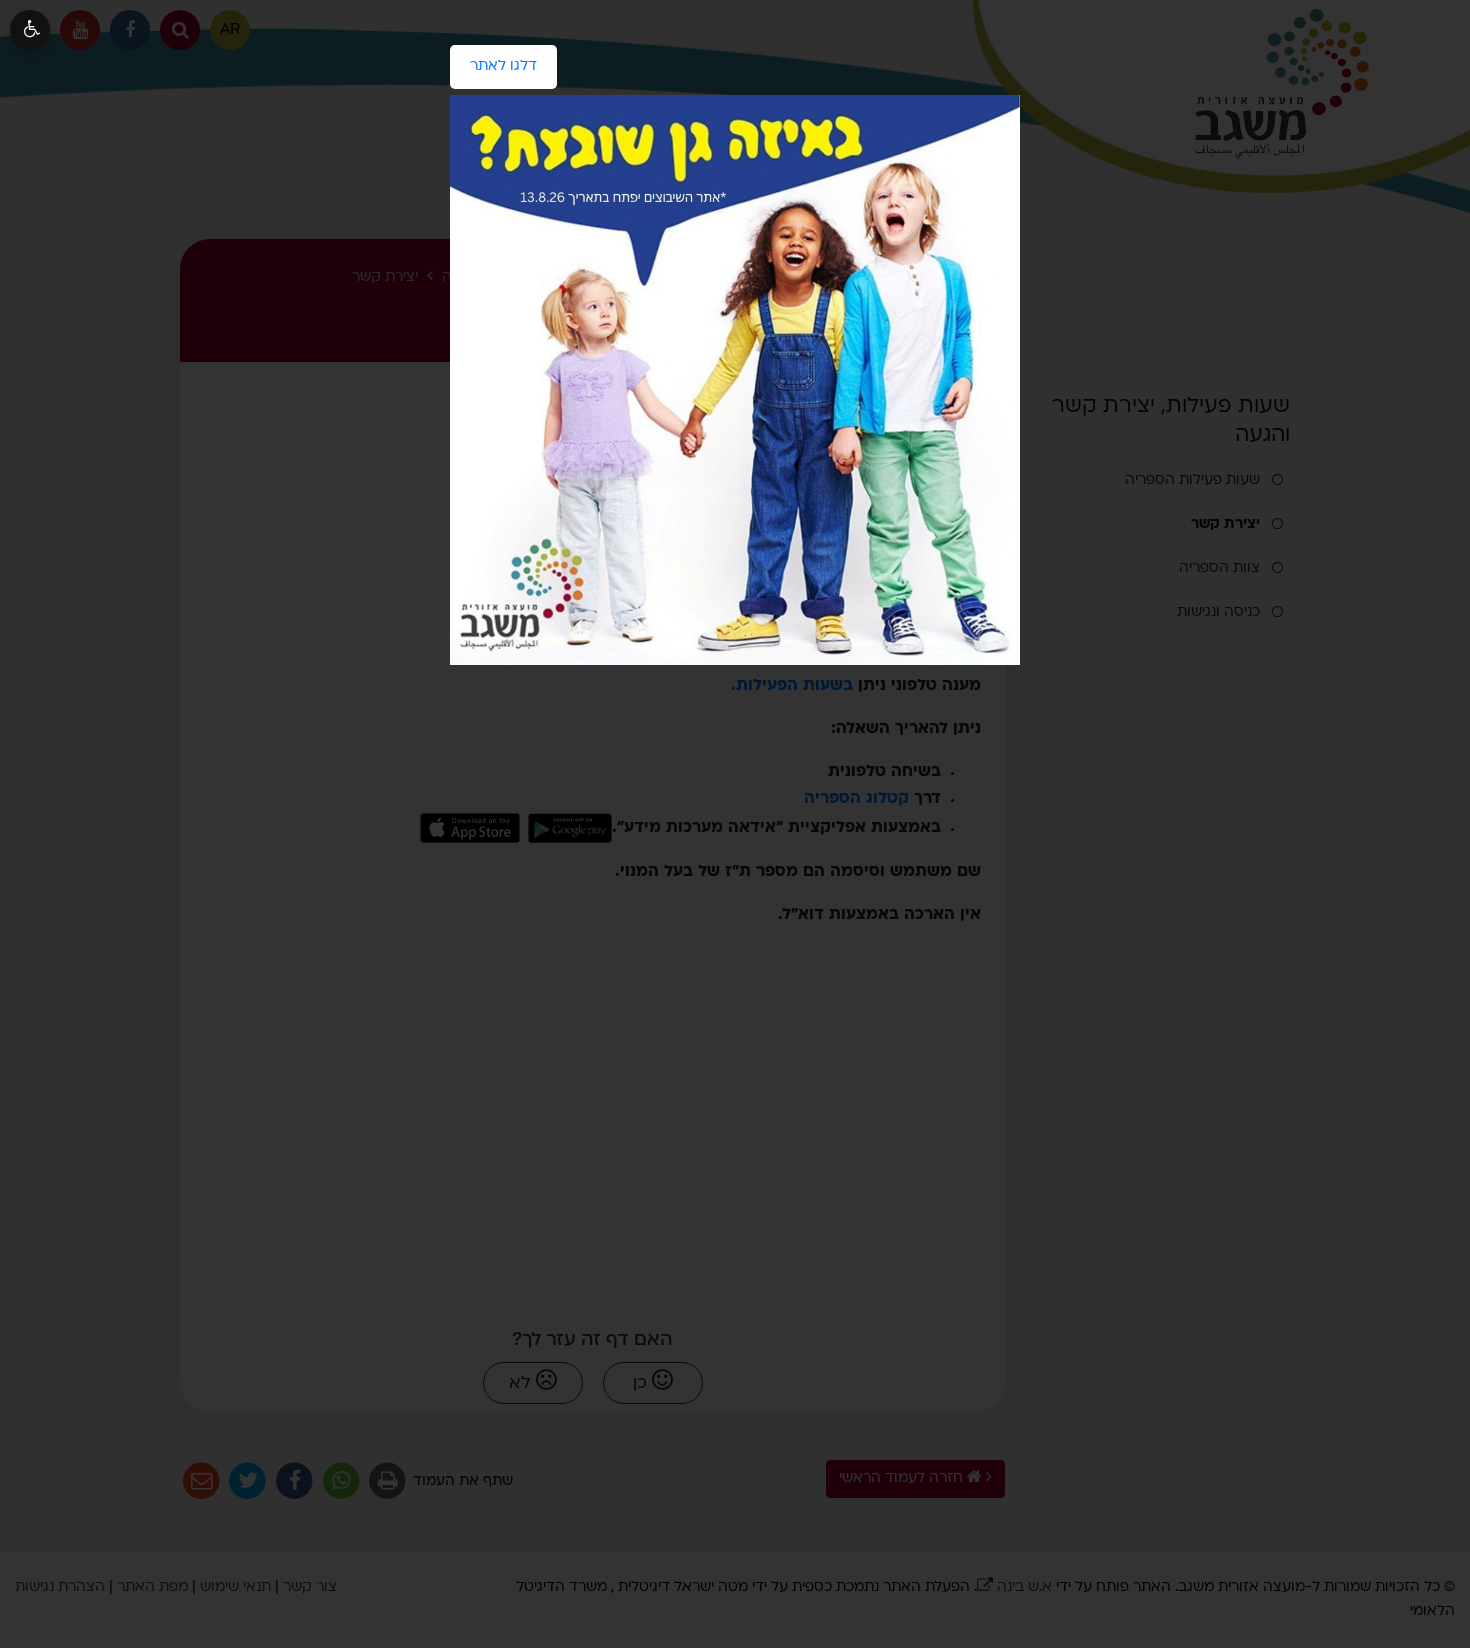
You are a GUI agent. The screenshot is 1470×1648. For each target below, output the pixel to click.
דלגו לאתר (493, 59)
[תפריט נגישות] (30, 30)
